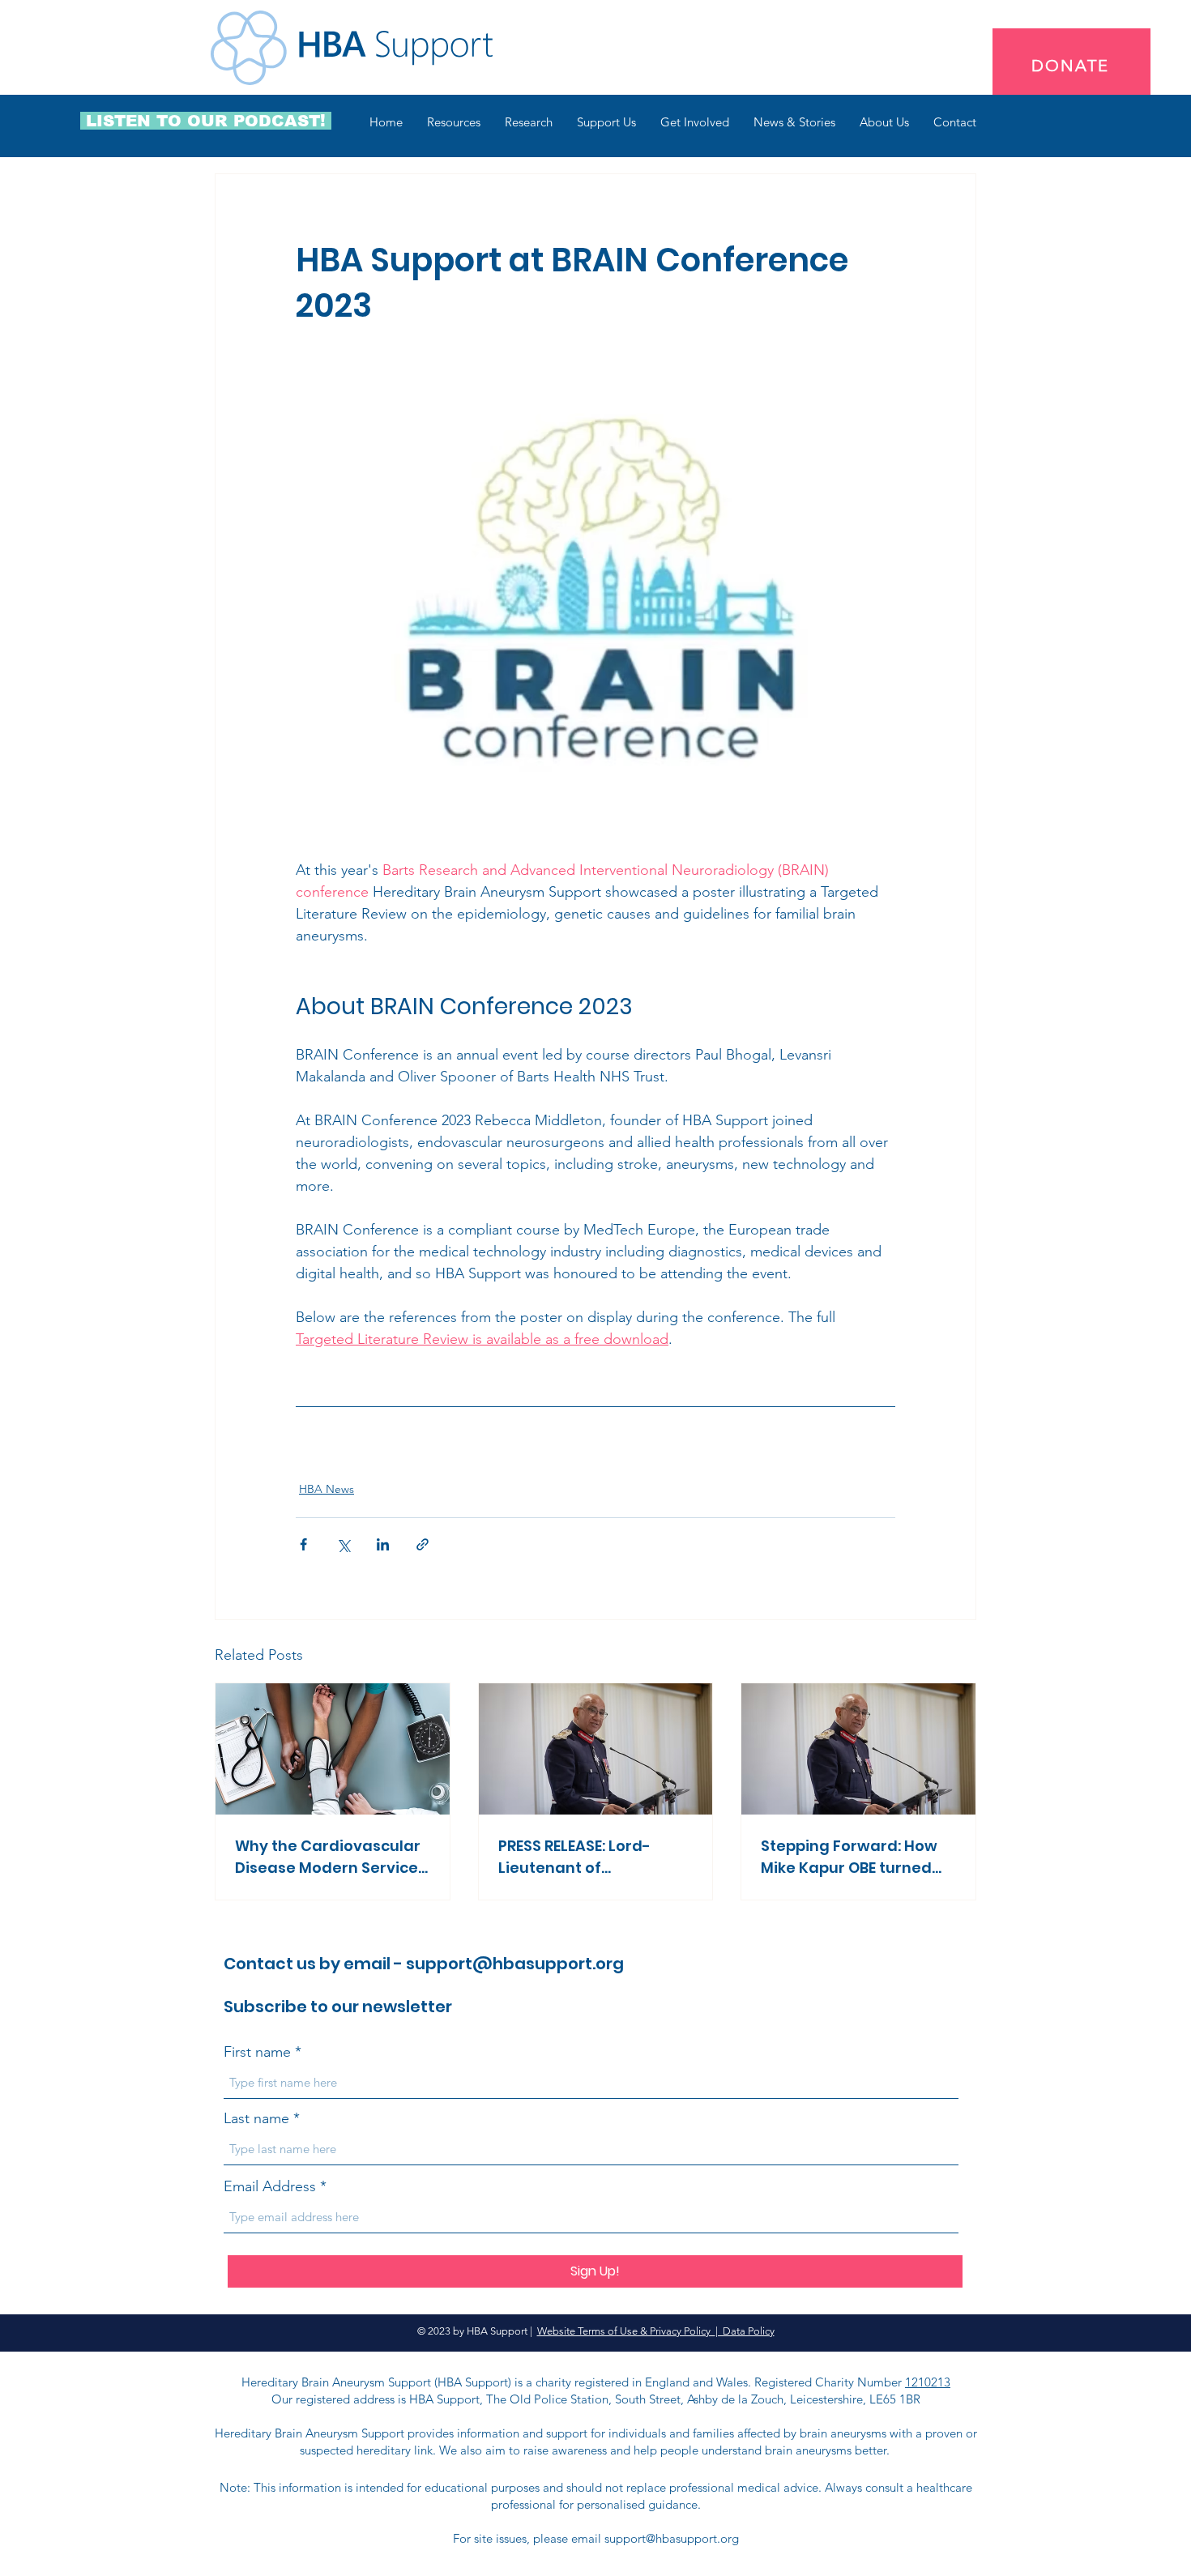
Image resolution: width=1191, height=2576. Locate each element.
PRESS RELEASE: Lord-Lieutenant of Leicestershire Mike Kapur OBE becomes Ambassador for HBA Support (578, 1857)
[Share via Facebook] (303, 1544)
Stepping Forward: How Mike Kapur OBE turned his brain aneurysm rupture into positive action (849, 1857)
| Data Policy (745, 2331)
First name (257, 2052)
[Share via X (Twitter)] (343, 1544)
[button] (454, 122)
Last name (256, 2118)
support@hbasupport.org (515, 1964)
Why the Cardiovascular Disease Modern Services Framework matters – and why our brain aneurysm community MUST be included (331, 1857)
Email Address (270, 2186)
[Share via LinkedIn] (383, 1544)
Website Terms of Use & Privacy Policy (626, 2331)
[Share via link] (423, 1544)
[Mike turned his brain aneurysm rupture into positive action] (858, 1749)
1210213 (928, 2382)
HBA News (327, 1489)
